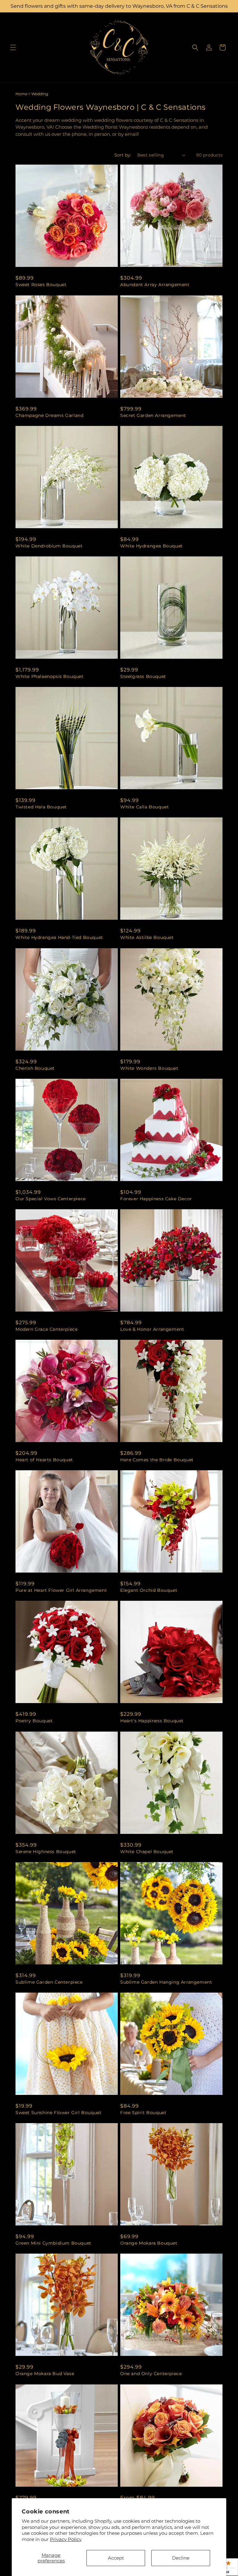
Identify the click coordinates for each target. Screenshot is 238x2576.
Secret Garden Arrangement (153, 415)
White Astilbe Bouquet (147, 937)
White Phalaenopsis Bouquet (50, 676)
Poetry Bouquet (34, 1721)
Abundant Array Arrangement (155, 285)
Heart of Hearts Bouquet (44, 1460)
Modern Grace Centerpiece (46, 1329)
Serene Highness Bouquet (46, 1852)
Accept (116, 2558)
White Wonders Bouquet (149, 1068)
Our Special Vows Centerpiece (51, 1199)
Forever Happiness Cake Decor (156, 1199)
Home (21, 94)
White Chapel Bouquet (147, 1852)
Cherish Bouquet (35, 1068)
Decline (181, 2558)
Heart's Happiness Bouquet (152, 1721)
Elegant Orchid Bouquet (149, 1590)
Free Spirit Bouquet (143, 2113)
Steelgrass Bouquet (143, 676)
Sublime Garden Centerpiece (49, 1982)
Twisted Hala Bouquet (41, 807)
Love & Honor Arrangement (152, 1329)
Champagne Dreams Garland (49, 415)
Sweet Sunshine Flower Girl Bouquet (58, 2113)
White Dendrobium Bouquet (49, 546)
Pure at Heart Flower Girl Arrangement (61, 1590)
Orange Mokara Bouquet (149, 2243)
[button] (13, 47)
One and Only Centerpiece (151, 2374)
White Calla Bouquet (145, 807)
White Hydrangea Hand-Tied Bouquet (59, 937)
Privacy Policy (66, 2539)
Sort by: (123, 155)
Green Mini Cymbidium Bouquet (53, 2243)
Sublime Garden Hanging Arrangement (166, 1982)
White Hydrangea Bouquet (152, 546)
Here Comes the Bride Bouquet (157, 1460)
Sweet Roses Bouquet (41, 285)
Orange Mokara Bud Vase (45, 2374)
